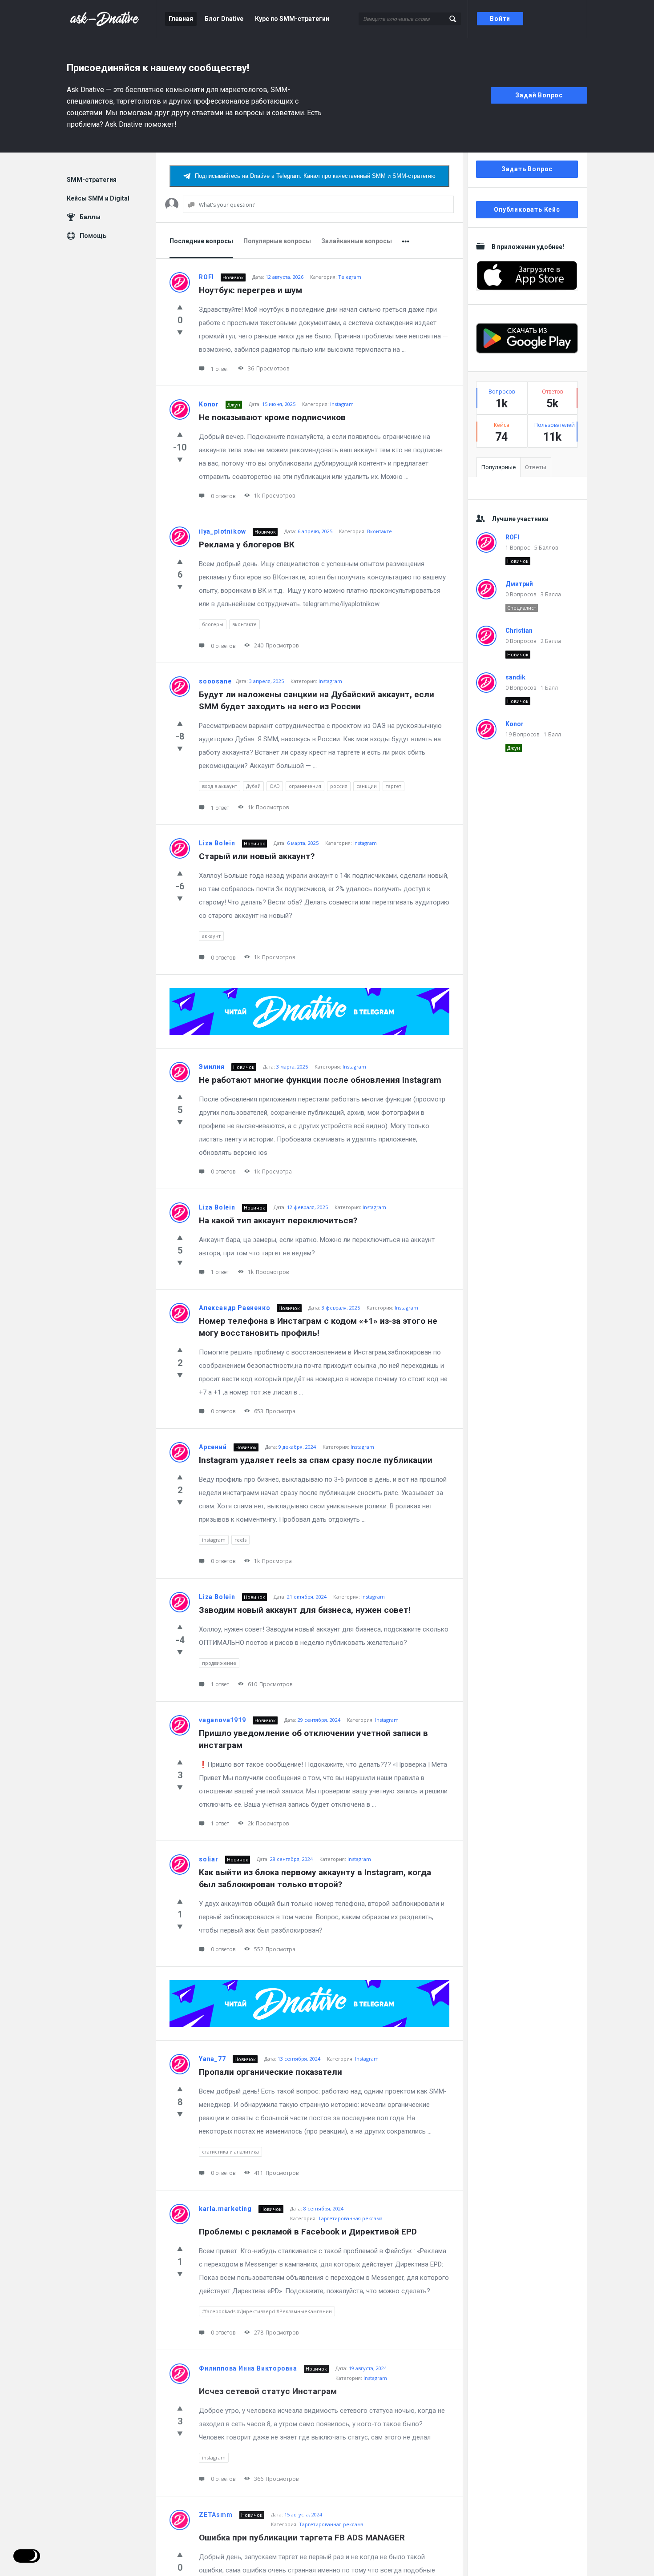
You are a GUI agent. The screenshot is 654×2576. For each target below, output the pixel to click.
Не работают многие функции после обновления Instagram (320, 1080)
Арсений (213, 1447)
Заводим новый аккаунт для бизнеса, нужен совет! (305, 1610)
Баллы (90, 217)
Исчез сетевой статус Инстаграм (268, 2391)
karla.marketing (225, 2209)
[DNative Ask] (111, 19)
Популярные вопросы (277, 241)
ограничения (305, 786)
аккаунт (211, 936)
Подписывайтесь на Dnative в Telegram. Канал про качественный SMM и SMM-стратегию (315, 176)
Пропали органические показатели (270, 2072)
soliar (209, 1859)
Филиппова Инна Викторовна (248, 2368)
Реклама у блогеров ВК (247, 545)
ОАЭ (275, 786)
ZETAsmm (216, 2515)
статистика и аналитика (230, 2152)
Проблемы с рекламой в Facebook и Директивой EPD (308, 2232)
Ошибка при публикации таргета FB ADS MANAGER (302, 2538)
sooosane (215, 681)
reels (240, 1540)
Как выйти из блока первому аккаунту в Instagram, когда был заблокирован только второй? (316, 1878)
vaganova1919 (222, 1720)
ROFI (206, 277)
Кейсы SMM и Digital (98, 198)
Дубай (253, 786)
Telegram (350, 277)
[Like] (180, 307)
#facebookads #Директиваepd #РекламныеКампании (267, 2311)
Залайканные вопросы (357, 241)
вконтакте (244, 624)
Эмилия (212, 1067)
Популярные (499, 467)
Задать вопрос (527, 169)
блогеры (213, 624)
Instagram (342, 404)
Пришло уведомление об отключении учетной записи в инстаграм (315, 1739)
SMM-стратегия (92, 180)
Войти (500, 19)
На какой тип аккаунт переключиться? (278, 1220)
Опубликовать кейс (527, 209)
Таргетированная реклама (350, 2218)
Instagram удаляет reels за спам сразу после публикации (316, 1460)
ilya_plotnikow (222, 531)
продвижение (219, 1663)
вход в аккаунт (220, 786)
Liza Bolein (217, 843)
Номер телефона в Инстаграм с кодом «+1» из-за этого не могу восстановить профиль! (319, 1327)
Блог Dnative (224, 19)
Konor (209, 404)
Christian (519, 631)
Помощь (93, 236)
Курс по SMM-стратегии (292, 19)
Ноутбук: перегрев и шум (250, 290)
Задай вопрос (539, 95)
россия (339, 786)
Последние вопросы (201, 241)
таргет (394, 786)
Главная (181, 19)
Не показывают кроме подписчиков (272, 417)
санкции (367, 786)
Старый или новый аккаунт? (257, 856)
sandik (515, 677)
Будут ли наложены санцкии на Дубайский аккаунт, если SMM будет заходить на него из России (318, 700)
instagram (214, 1540)
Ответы (536, 467)
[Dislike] (180, 332)
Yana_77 (212, 2059)
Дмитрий (519, 584)
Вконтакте (379, 531)
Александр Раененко (234, 1308)
